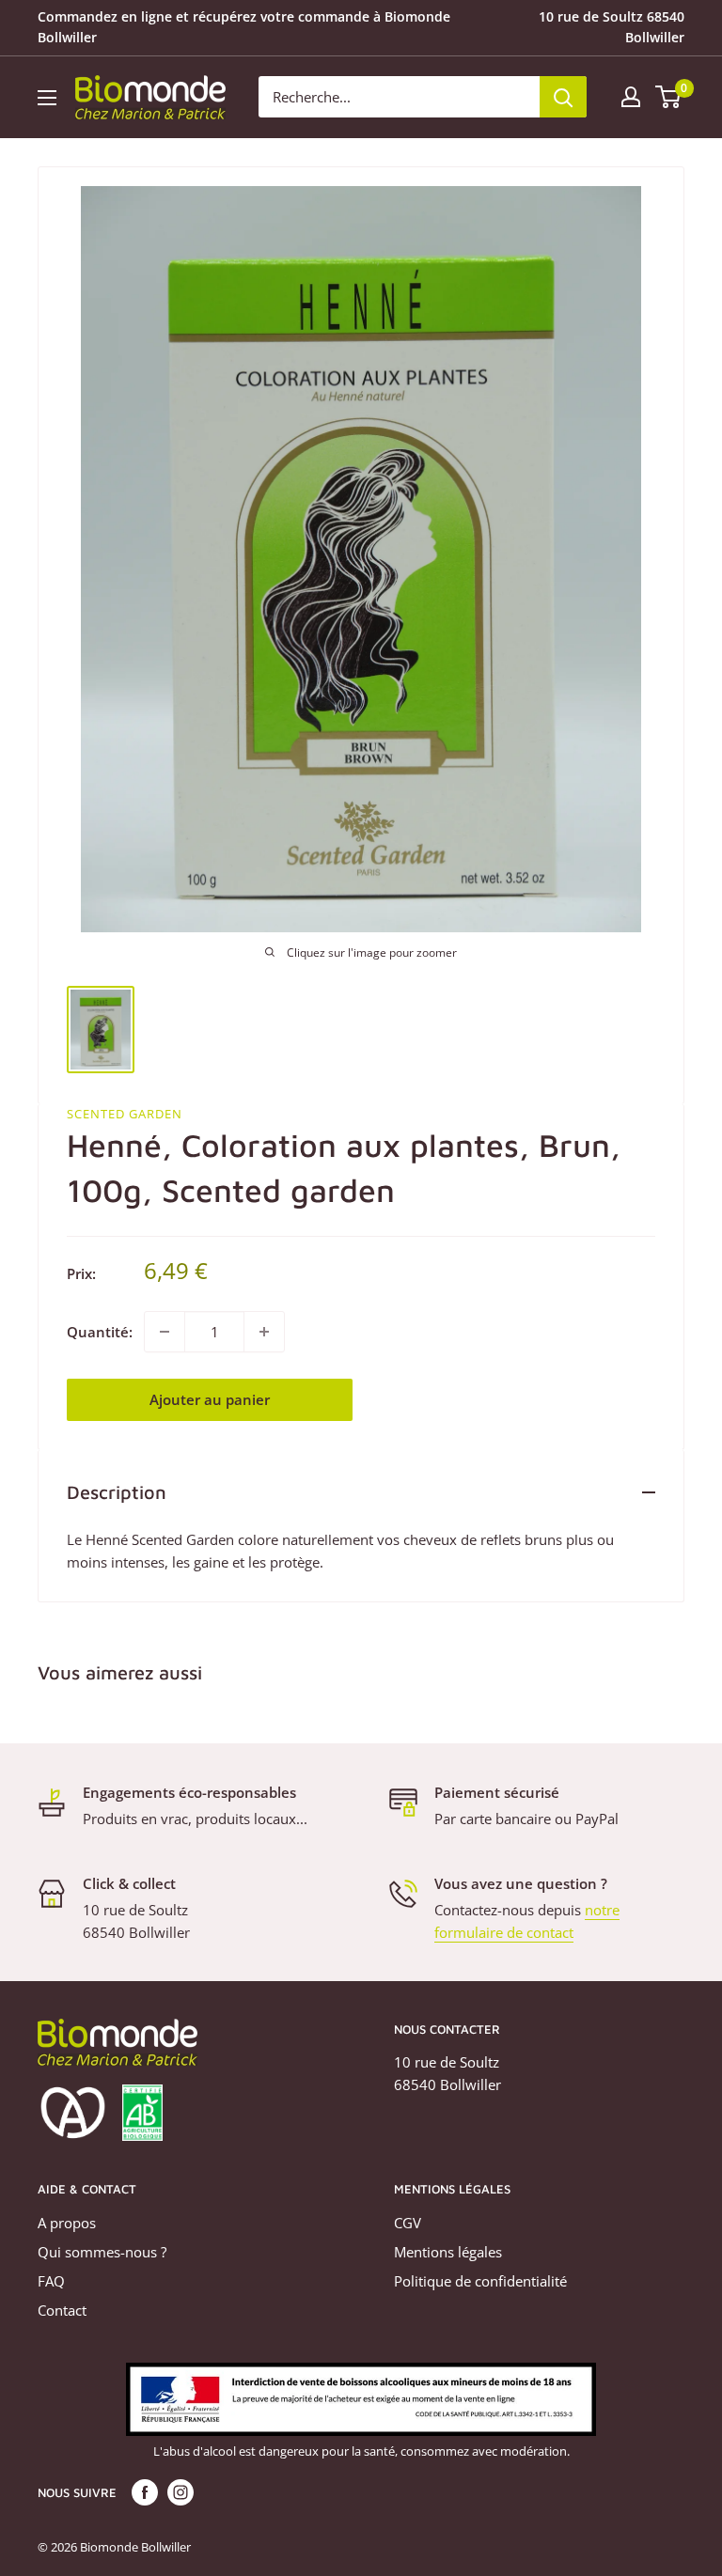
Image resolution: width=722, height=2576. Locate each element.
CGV (408, 2223)
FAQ (51, 2281)
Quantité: (100, 1332)
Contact (62, 2310)
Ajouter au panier (210, 1399)
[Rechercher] (563, 97)
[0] (669, 97)
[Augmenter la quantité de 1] (264, 1332)
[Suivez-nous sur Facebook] (145, 2492)
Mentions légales (448, 2252)
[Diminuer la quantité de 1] (165, 1332)
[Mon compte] (631, 97)
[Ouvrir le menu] (47, 98)
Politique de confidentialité (480, 2281)
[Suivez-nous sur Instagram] (180, 2492)
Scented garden (125, 1114)
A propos (67, 2223)
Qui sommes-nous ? (102, 2252)
